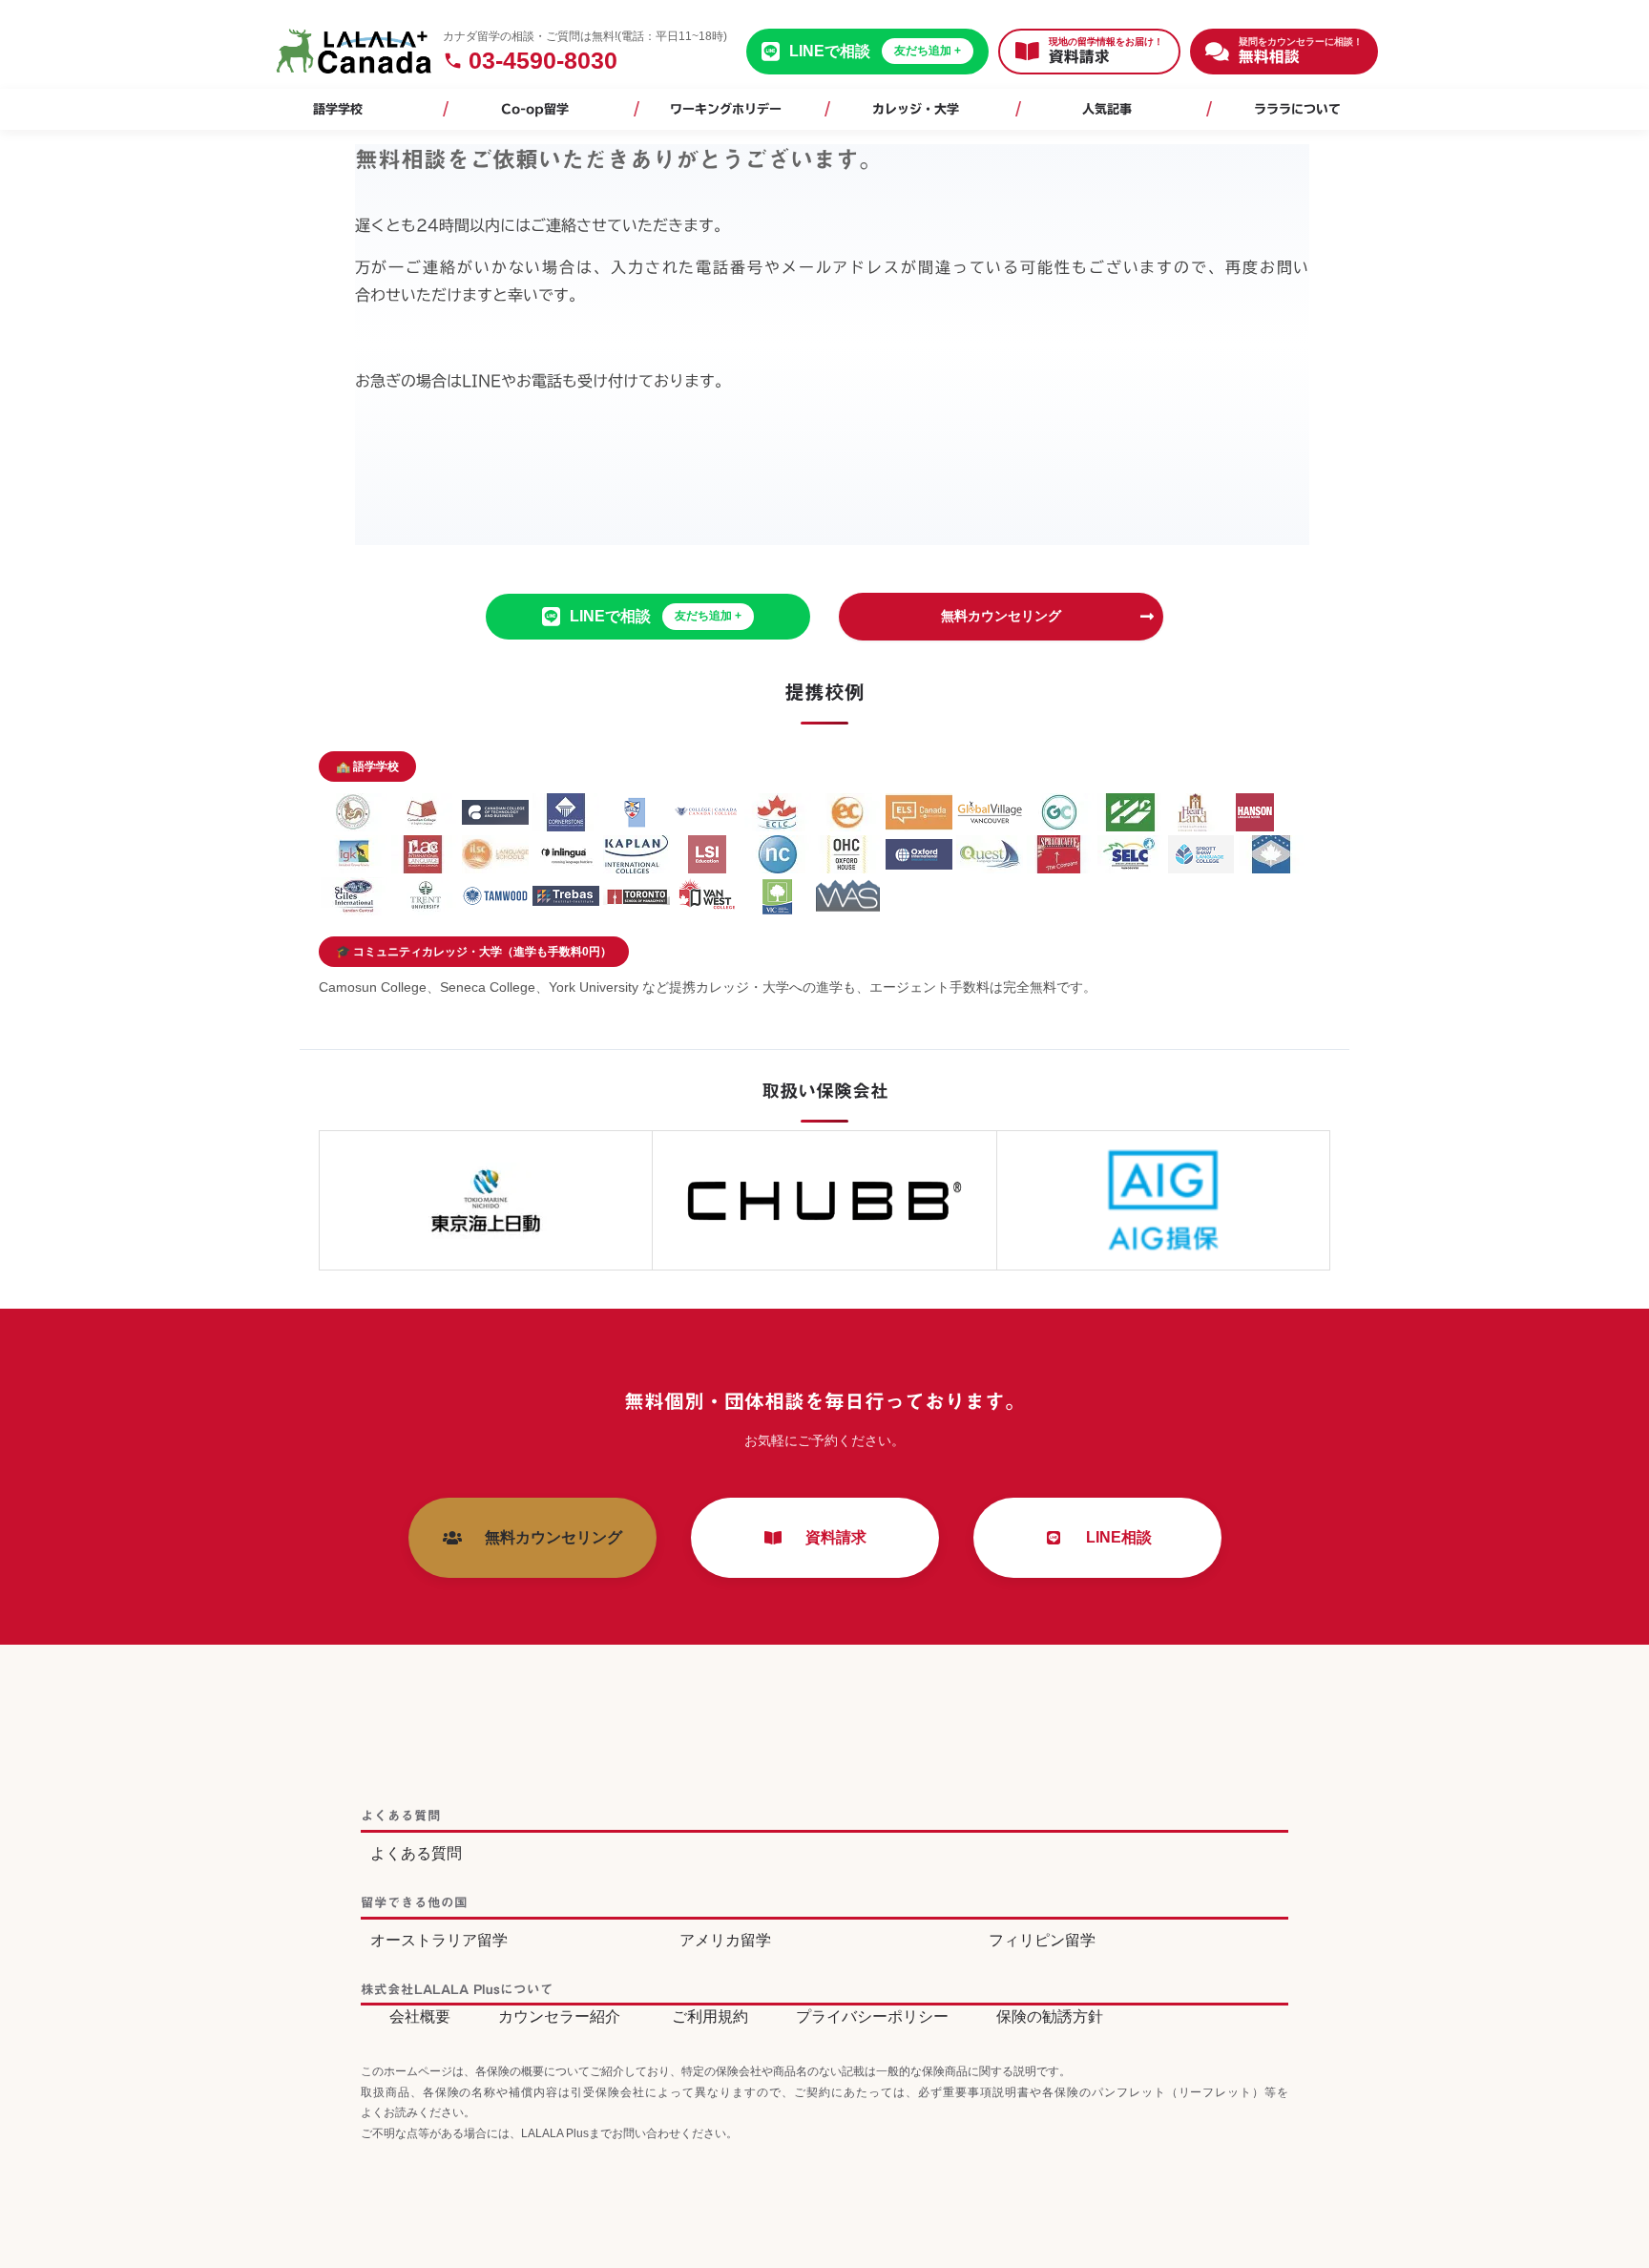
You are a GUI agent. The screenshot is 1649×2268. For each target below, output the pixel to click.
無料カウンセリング (1001, 616)
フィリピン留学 (1042, 1940)
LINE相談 (1111, 1537)
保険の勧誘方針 (1050, 2016)
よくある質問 (416, 1853)
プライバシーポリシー (872, 2016)
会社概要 (420, 2016)
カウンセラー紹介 (559, 2016)
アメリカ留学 (725, 1940)
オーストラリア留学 (439, 1940)
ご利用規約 (710, 2016)
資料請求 (828, 1537)
